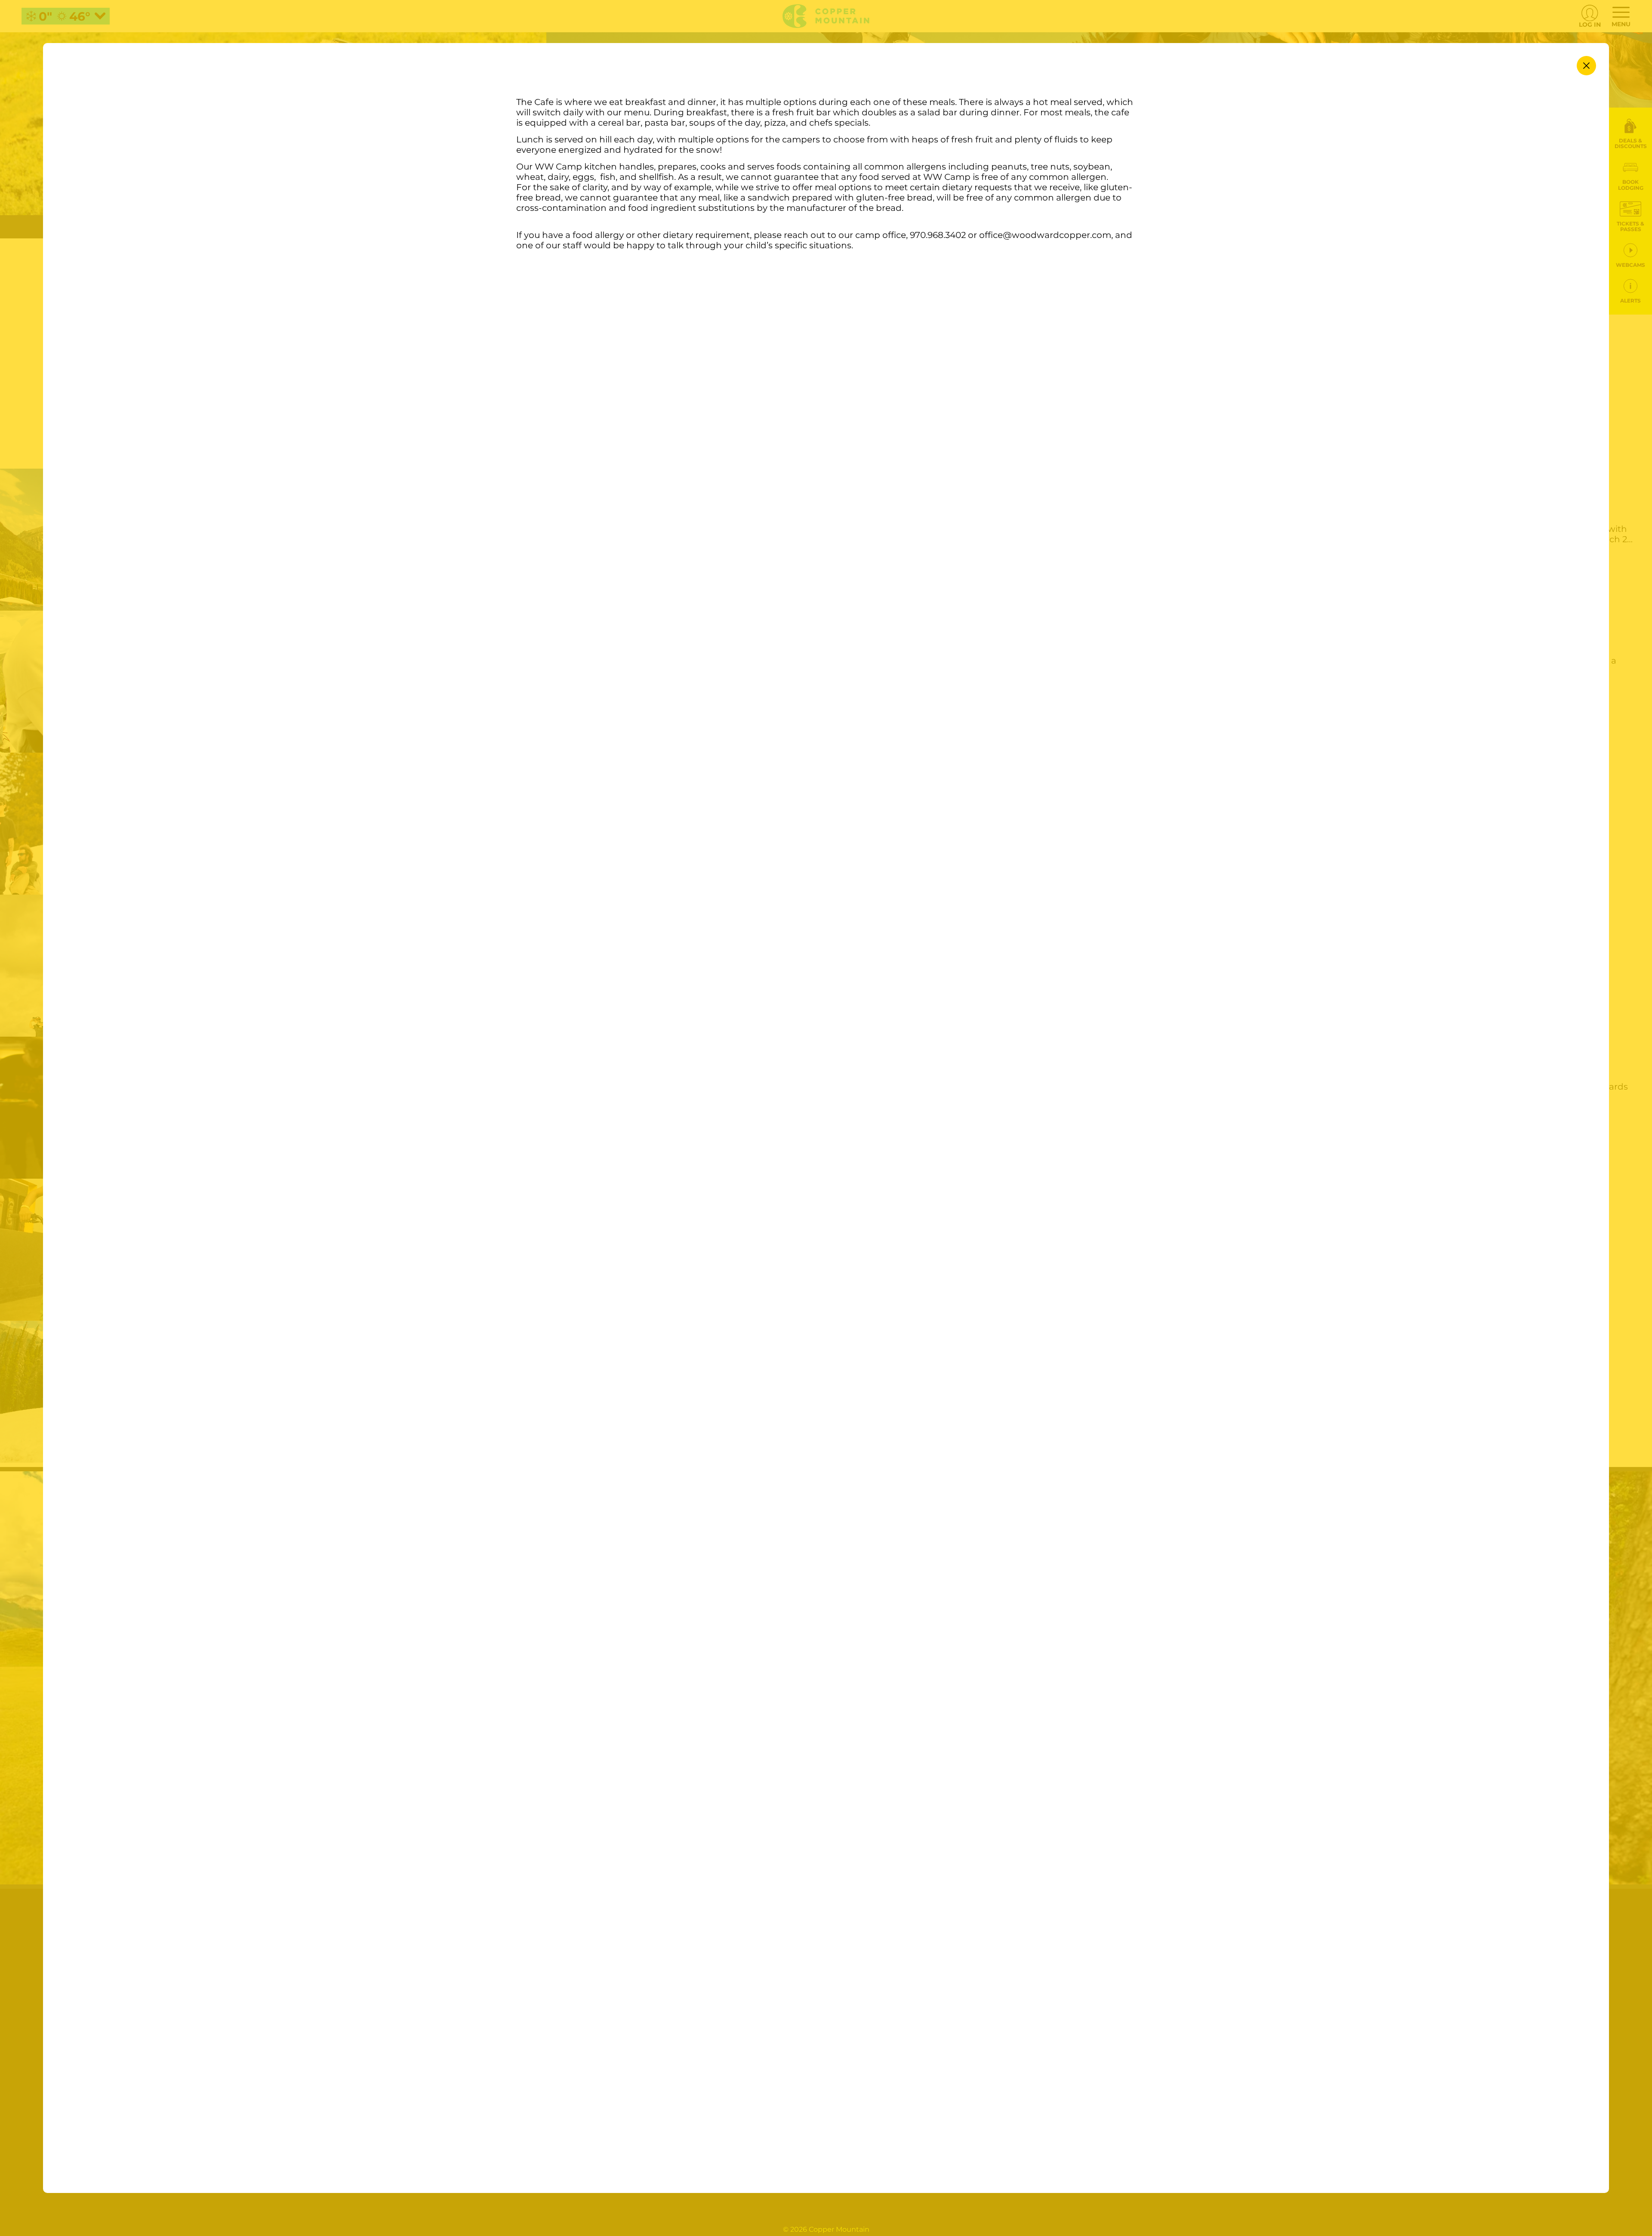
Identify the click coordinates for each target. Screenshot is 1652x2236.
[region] (826, 1132)
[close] (1586, 66)
